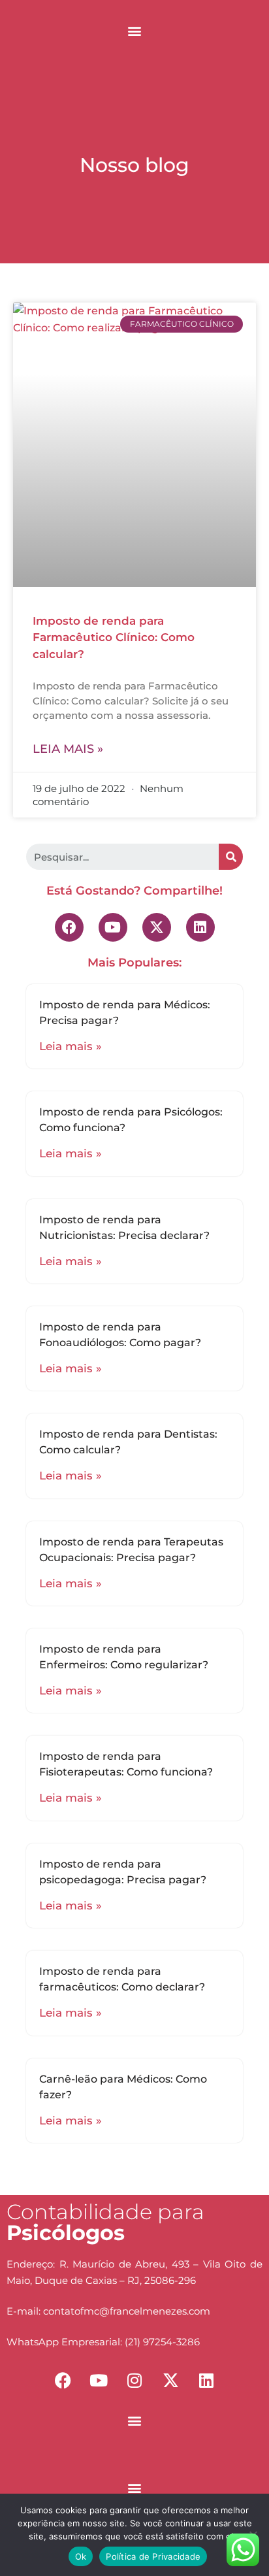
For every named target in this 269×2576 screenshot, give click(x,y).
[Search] (231, 857)
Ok (81, 2556)
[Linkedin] (200, 927)
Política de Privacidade (153, 2556)
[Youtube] (113, 927)
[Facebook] (69, 927)
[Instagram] (134, 2380)
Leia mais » (68, 749)
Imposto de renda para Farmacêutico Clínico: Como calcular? (114, 637)
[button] (135, 30)
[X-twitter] (157, 927)
